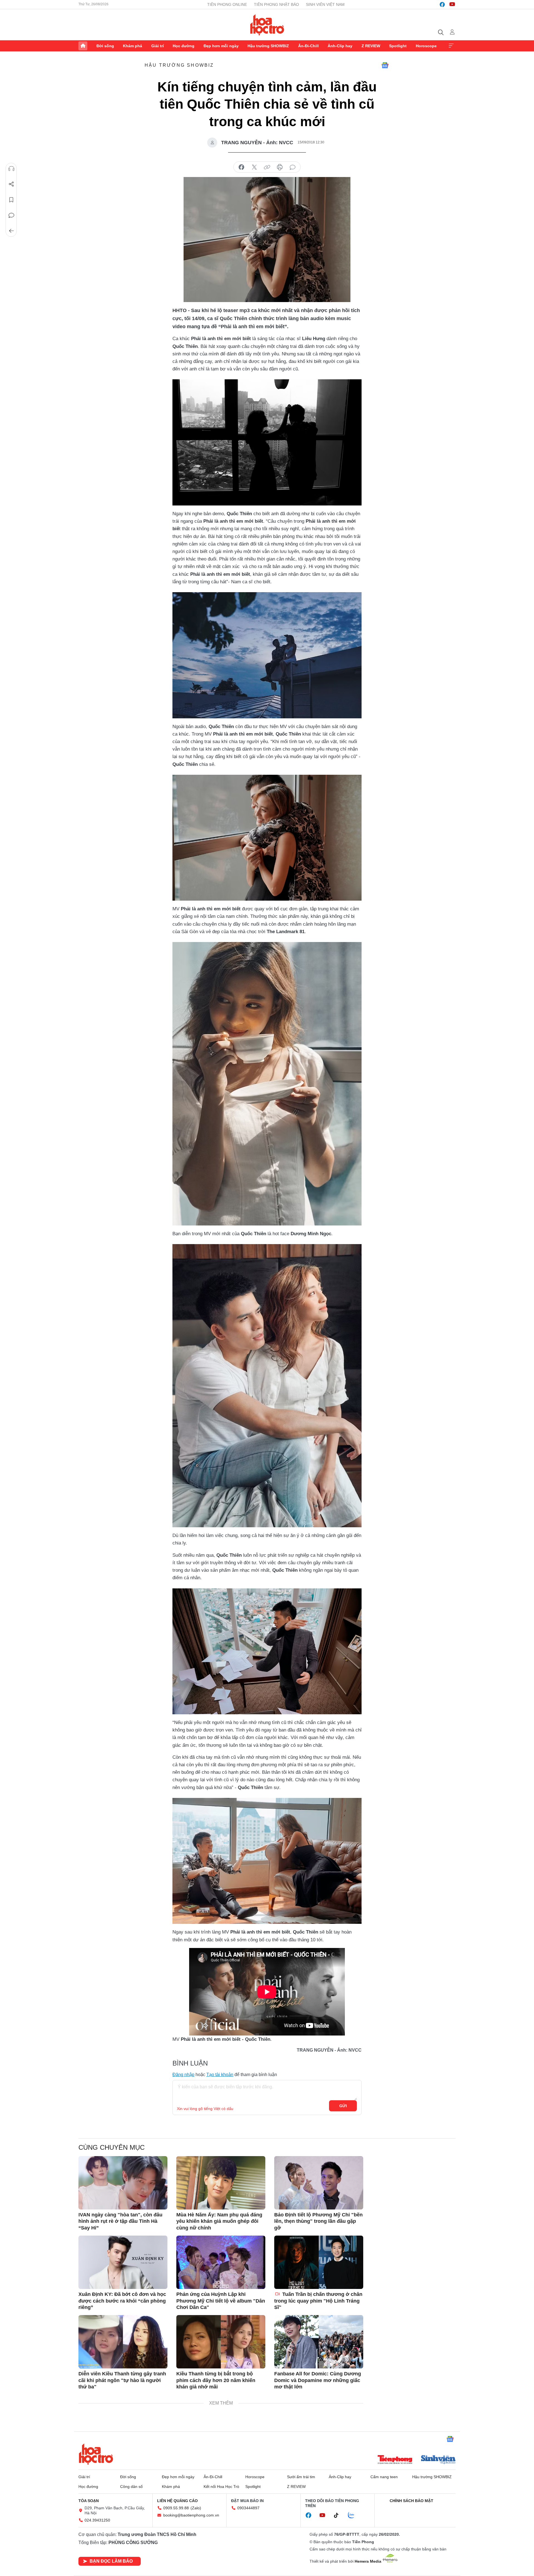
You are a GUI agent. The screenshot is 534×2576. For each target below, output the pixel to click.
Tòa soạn (89, 2501)
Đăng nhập (183, 2075)
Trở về (11, 231)
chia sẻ (241, 167)
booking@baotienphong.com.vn (191, 2515)
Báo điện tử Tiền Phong (267, 25)
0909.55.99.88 (176, 2508)
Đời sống (105, 46)
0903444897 (248, 2508)
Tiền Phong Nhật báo (276, 4)
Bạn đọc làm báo (111, 2561)
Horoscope (426, 46)
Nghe (11, 169)
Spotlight (398, 46)
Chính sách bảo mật (411, 2501)
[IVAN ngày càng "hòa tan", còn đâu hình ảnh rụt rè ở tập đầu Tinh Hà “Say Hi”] (123, 2183)
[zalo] (354, 2515)
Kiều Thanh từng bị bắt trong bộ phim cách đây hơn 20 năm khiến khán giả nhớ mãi (216, 2380)
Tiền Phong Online (227, 4)
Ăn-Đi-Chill (308, 46)
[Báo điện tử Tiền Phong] (395, 2460)
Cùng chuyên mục (112, 2147)
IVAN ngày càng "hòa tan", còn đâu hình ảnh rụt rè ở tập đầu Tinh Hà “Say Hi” (120, 2221)
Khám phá (133, 46)
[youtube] (452, 4)
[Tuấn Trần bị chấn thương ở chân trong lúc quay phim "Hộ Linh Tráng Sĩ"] (319, 2262)
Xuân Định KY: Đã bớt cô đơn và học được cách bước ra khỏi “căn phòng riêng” (122, 2301)
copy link (267, 167)
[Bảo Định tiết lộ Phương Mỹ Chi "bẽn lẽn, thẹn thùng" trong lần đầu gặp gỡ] (319, 2183)
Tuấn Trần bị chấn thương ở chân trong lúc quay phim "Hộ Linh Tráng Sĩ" (318, 2301)
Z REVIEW (371, 46)
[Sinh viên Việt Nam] (438, 2460)
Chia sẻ (11, 184)
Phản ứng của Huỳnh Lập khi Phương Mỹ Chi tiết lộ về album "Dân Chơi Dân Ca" (221, 2301)
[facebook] (442, 4)
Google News (385, 65)
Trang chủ (83, 46)
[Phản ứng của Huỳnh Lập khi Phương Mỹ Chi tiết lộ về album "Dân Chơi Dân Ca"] (221, 2262)
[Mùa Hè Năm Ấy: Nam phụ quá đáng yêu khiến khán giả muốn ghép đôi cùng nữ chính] (221, 2183)
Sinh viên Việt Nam (325, 4)
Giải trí (158, 46)
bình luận (293, 167)
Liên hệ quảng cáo (177, 2501)
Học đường (184, 46)
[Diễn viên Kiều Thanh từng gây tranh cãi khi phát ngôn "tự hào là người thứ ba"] (123, 2342)
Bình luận (11, 215)
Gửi (343, 2106)
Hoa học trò (96, 2454)
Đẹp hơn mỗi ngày (221, 46)
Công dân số (131, 2487)
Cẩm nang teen (384, 2477)
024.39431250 (97, 2520)
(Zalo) (196, 2508)
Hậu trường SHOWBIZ (268, 46)
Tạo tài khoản (220, 2075)
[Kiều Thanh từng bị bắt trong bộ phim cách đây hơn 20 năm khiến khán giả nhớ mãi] (221, 2342)
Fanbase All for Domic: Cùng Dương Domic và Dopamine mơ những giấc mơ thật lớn (318, 2380)
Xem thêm (451, 46)
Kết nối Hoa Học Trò (221, 2487)
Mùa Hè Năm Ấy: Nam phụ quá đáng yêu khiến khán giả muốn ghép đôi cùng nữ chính (219, 2221)
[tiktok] (339, 2515)
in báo (280, 167)
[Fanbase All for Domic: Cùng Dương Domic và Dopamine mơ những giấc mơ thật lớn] (319, 2342)
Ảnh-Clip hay (340, 46)
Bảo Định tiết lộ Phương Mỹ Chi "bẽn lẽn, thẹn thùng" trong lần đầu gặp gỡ (318, 2221)
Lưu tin (11, 200)
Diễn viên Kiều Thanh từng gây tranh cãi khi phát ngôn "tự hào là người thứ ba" (122, 2380)
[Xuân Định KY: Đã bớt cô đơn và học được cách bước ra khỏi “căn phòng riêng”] (123, 2262)
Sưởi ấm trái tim (301, 2477)
